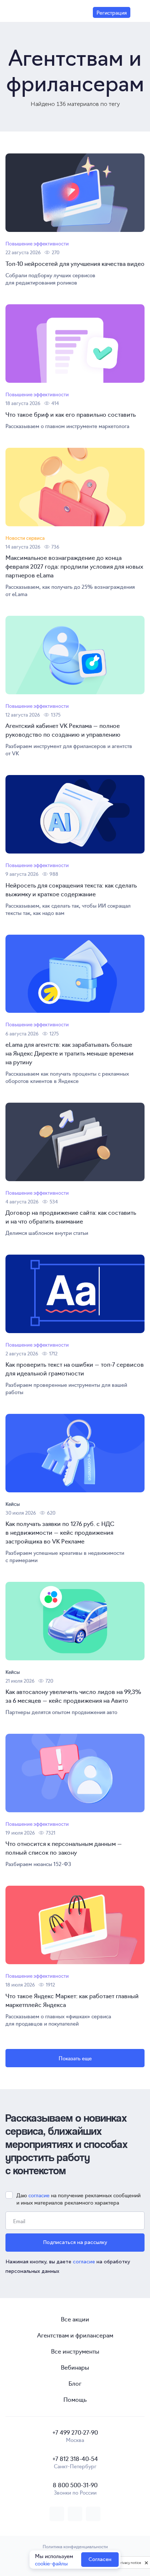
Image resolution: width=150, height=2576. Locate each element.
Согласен (100, 2559)
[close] (146, 2562)
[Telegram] (75, 2514)
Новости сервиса (25, 538)
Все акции (75, 2319)
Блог (75, 2383)
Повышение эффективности (37, 243)
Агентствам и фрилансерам (75, 2335)
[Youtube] (93, 2514)
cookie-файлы (51, 2563)
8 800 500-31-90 (75, 2485)
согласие (39, 2195)
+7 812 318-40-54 (75, 2458)
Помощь (75, 2399)
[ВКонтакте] (57, 2514)
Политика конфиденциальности (75, 2546)
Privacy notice (130, 2563)
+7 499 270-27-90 (75, 2432)
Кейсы (13, 1504)
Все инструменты (75, 2351)
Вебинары (75, 2367)
